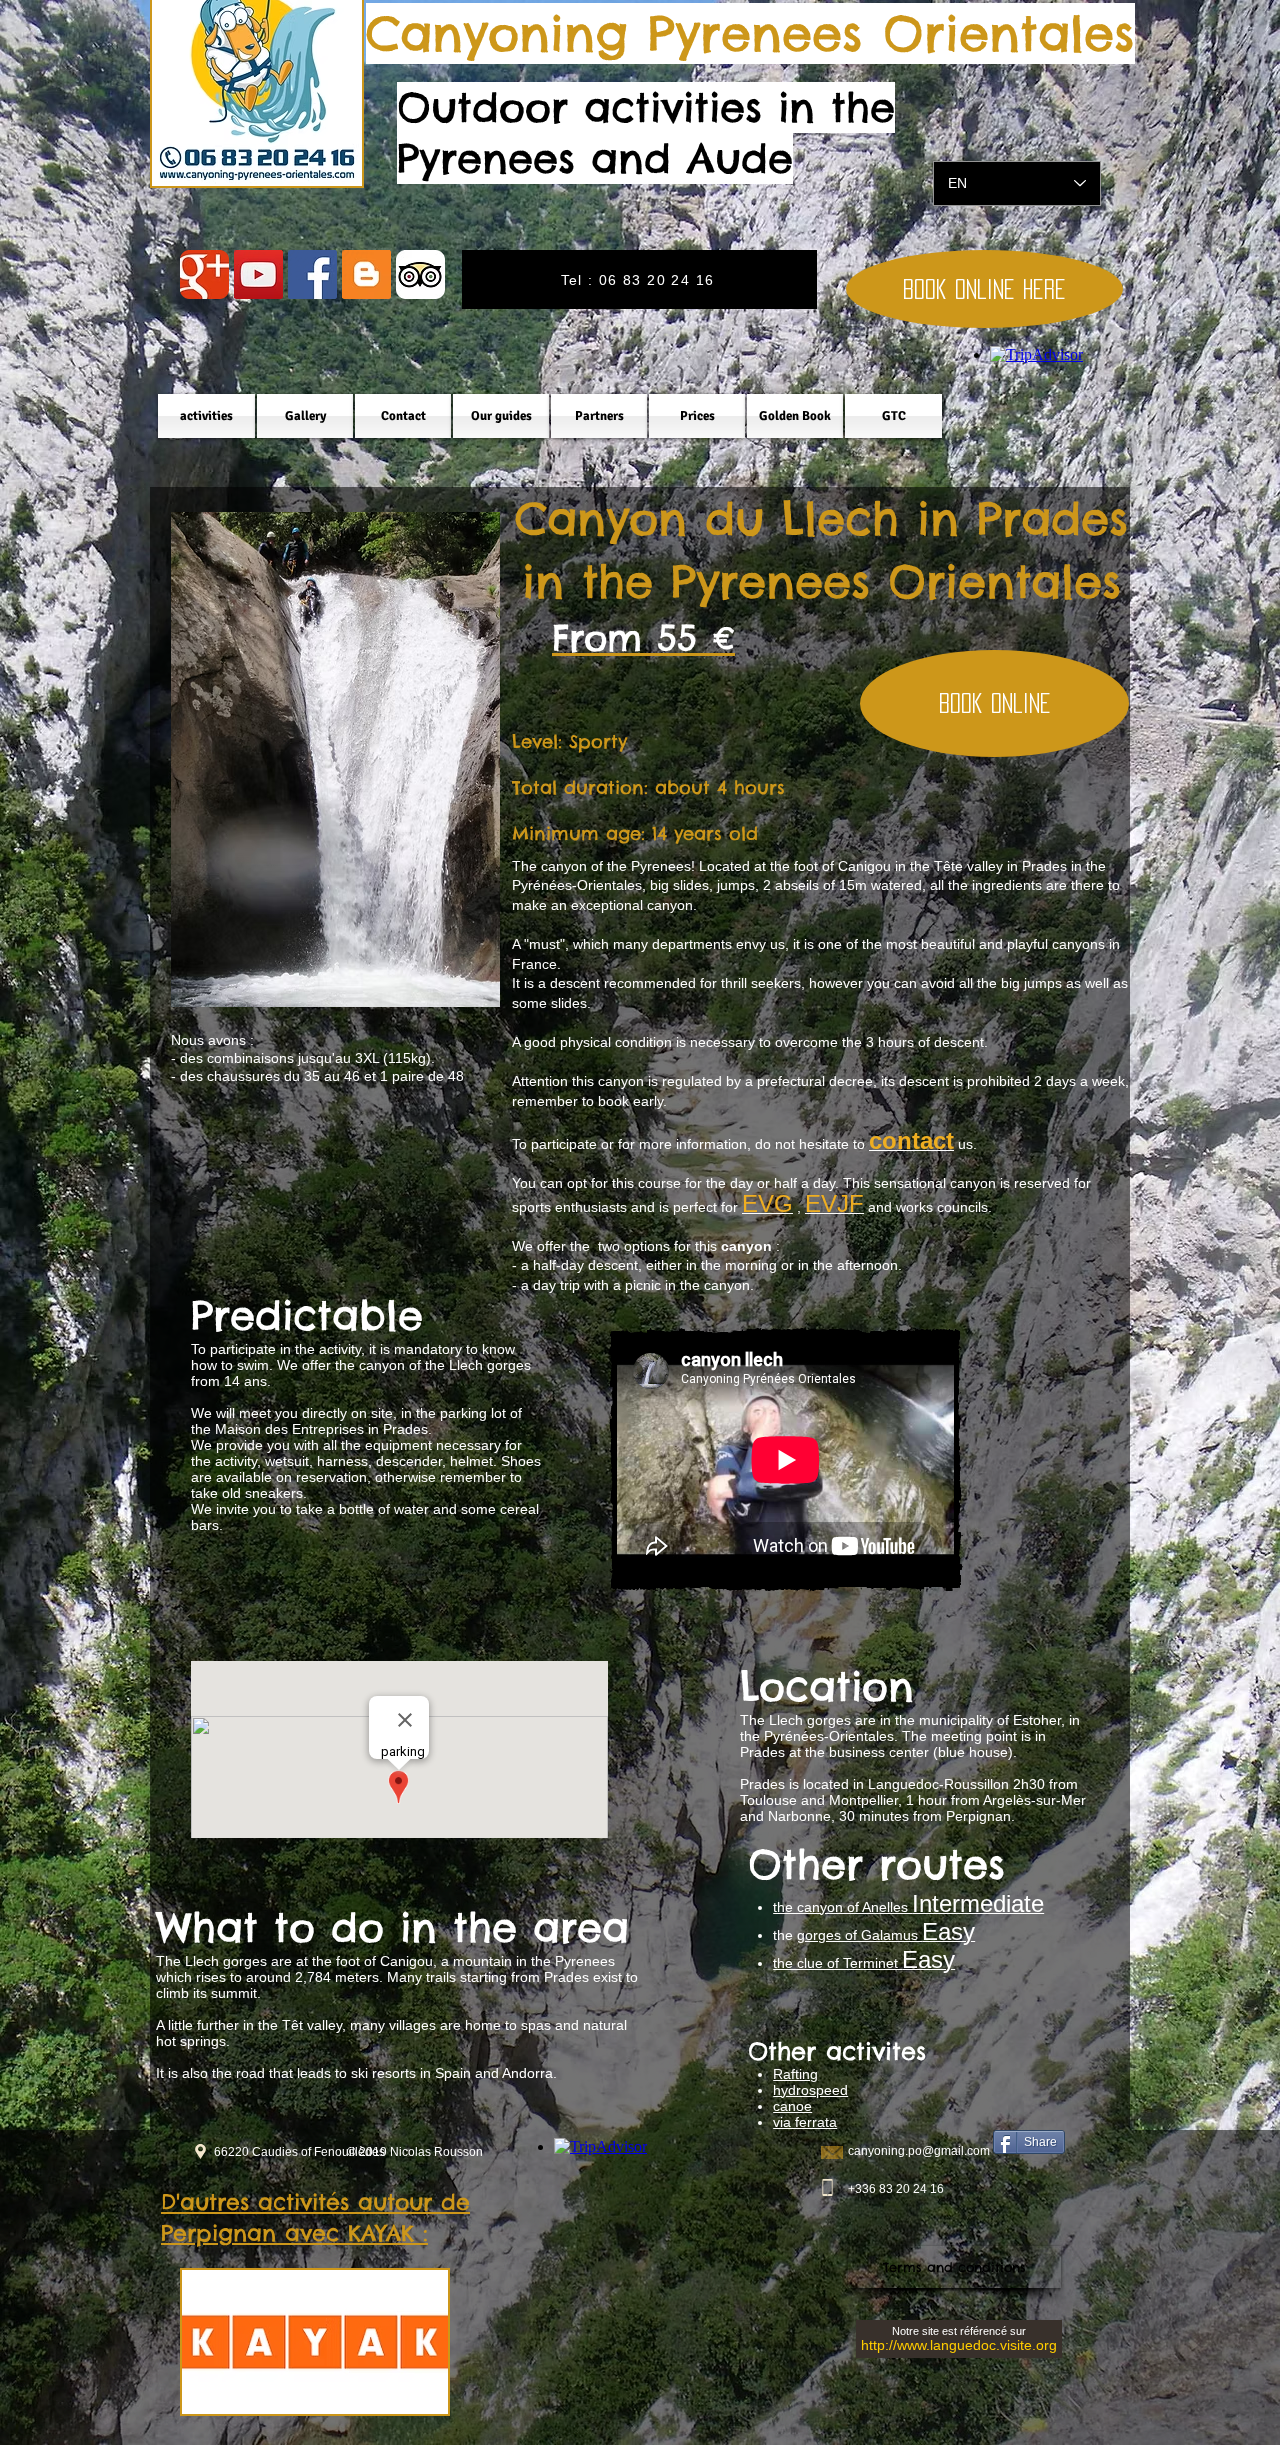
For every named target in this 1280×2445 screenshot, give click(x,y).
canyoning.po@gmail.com (919, 2151)
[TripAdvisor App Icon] (420, 274)
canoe (792, 2106)
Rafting (795, 2074)
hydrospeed (810, 2090)
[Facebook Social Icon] (312, 274)
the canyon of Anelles (908, 1907)
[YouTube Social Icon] (258, 274)
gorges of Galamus (886, 1935)
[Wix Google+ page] (204, 274)
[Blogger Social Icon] (366, 274)
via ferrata (805, 2122)
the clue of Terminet (864, 1963)
